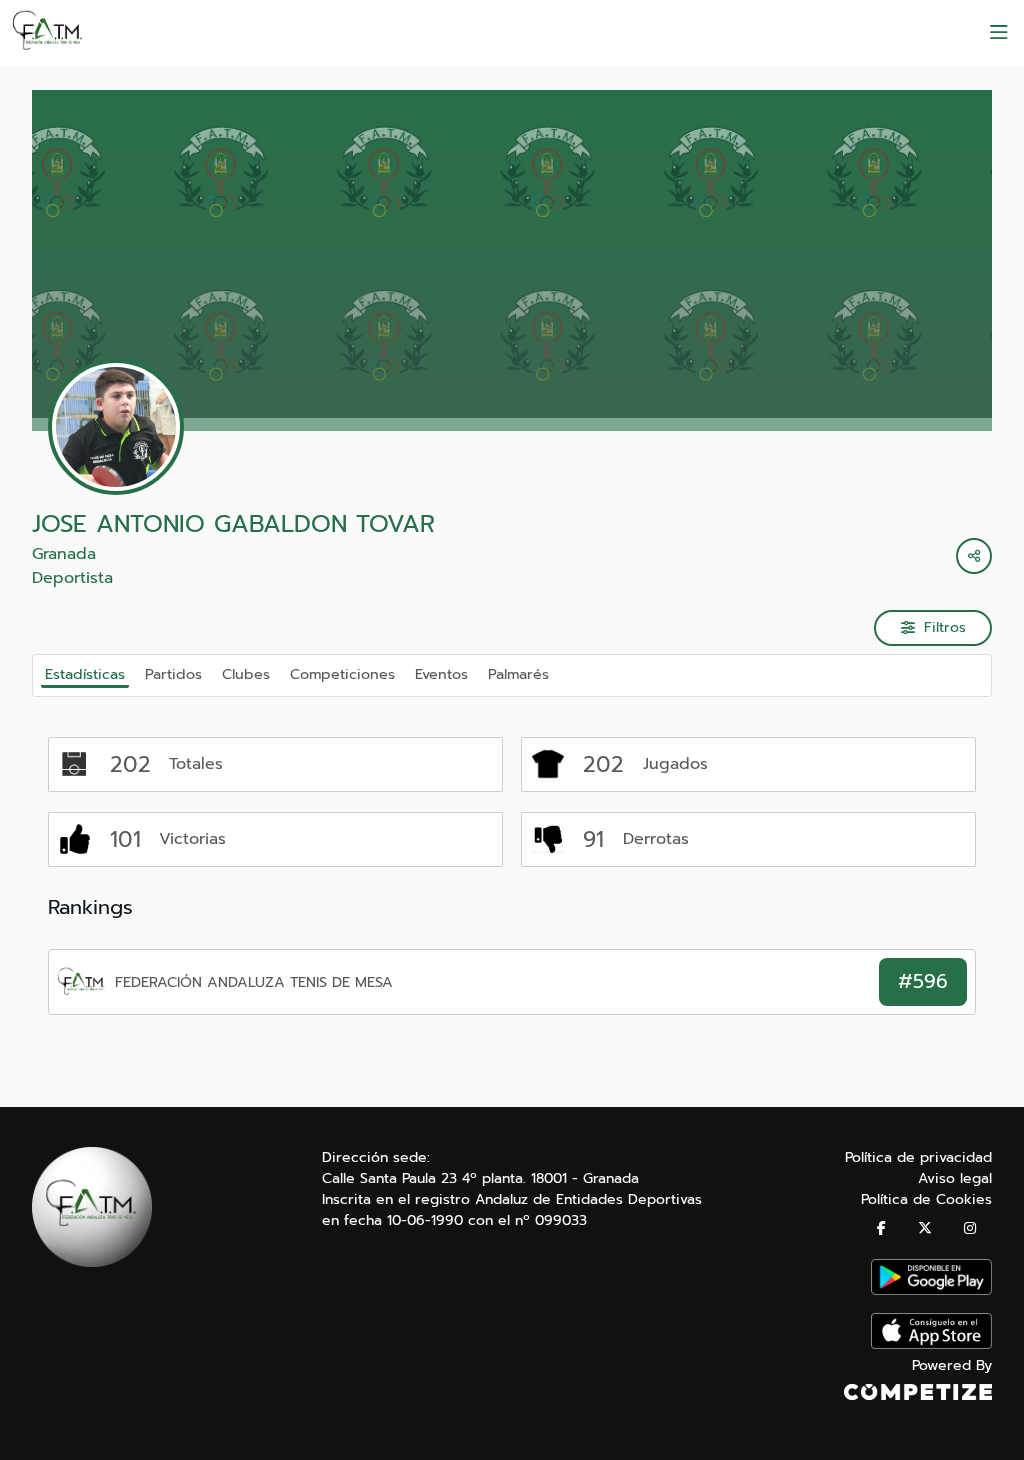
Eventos (441, 674)
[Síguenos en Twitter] (925, 1228)
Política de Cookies (926, 1199)
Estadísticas (85, 674)
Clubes (246, 674)
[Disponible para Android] (931, 1290)
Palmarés (518, 674)
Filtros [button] (945, 627)
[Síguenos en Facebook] (881, 1228)
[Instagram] (970, 1228)
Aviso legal (955, 1178)
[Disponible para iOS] (931, 1344)
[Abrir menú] (999, 33)
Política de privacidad (918, 1157)
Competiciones (342, 674)
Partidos (173, 674)
